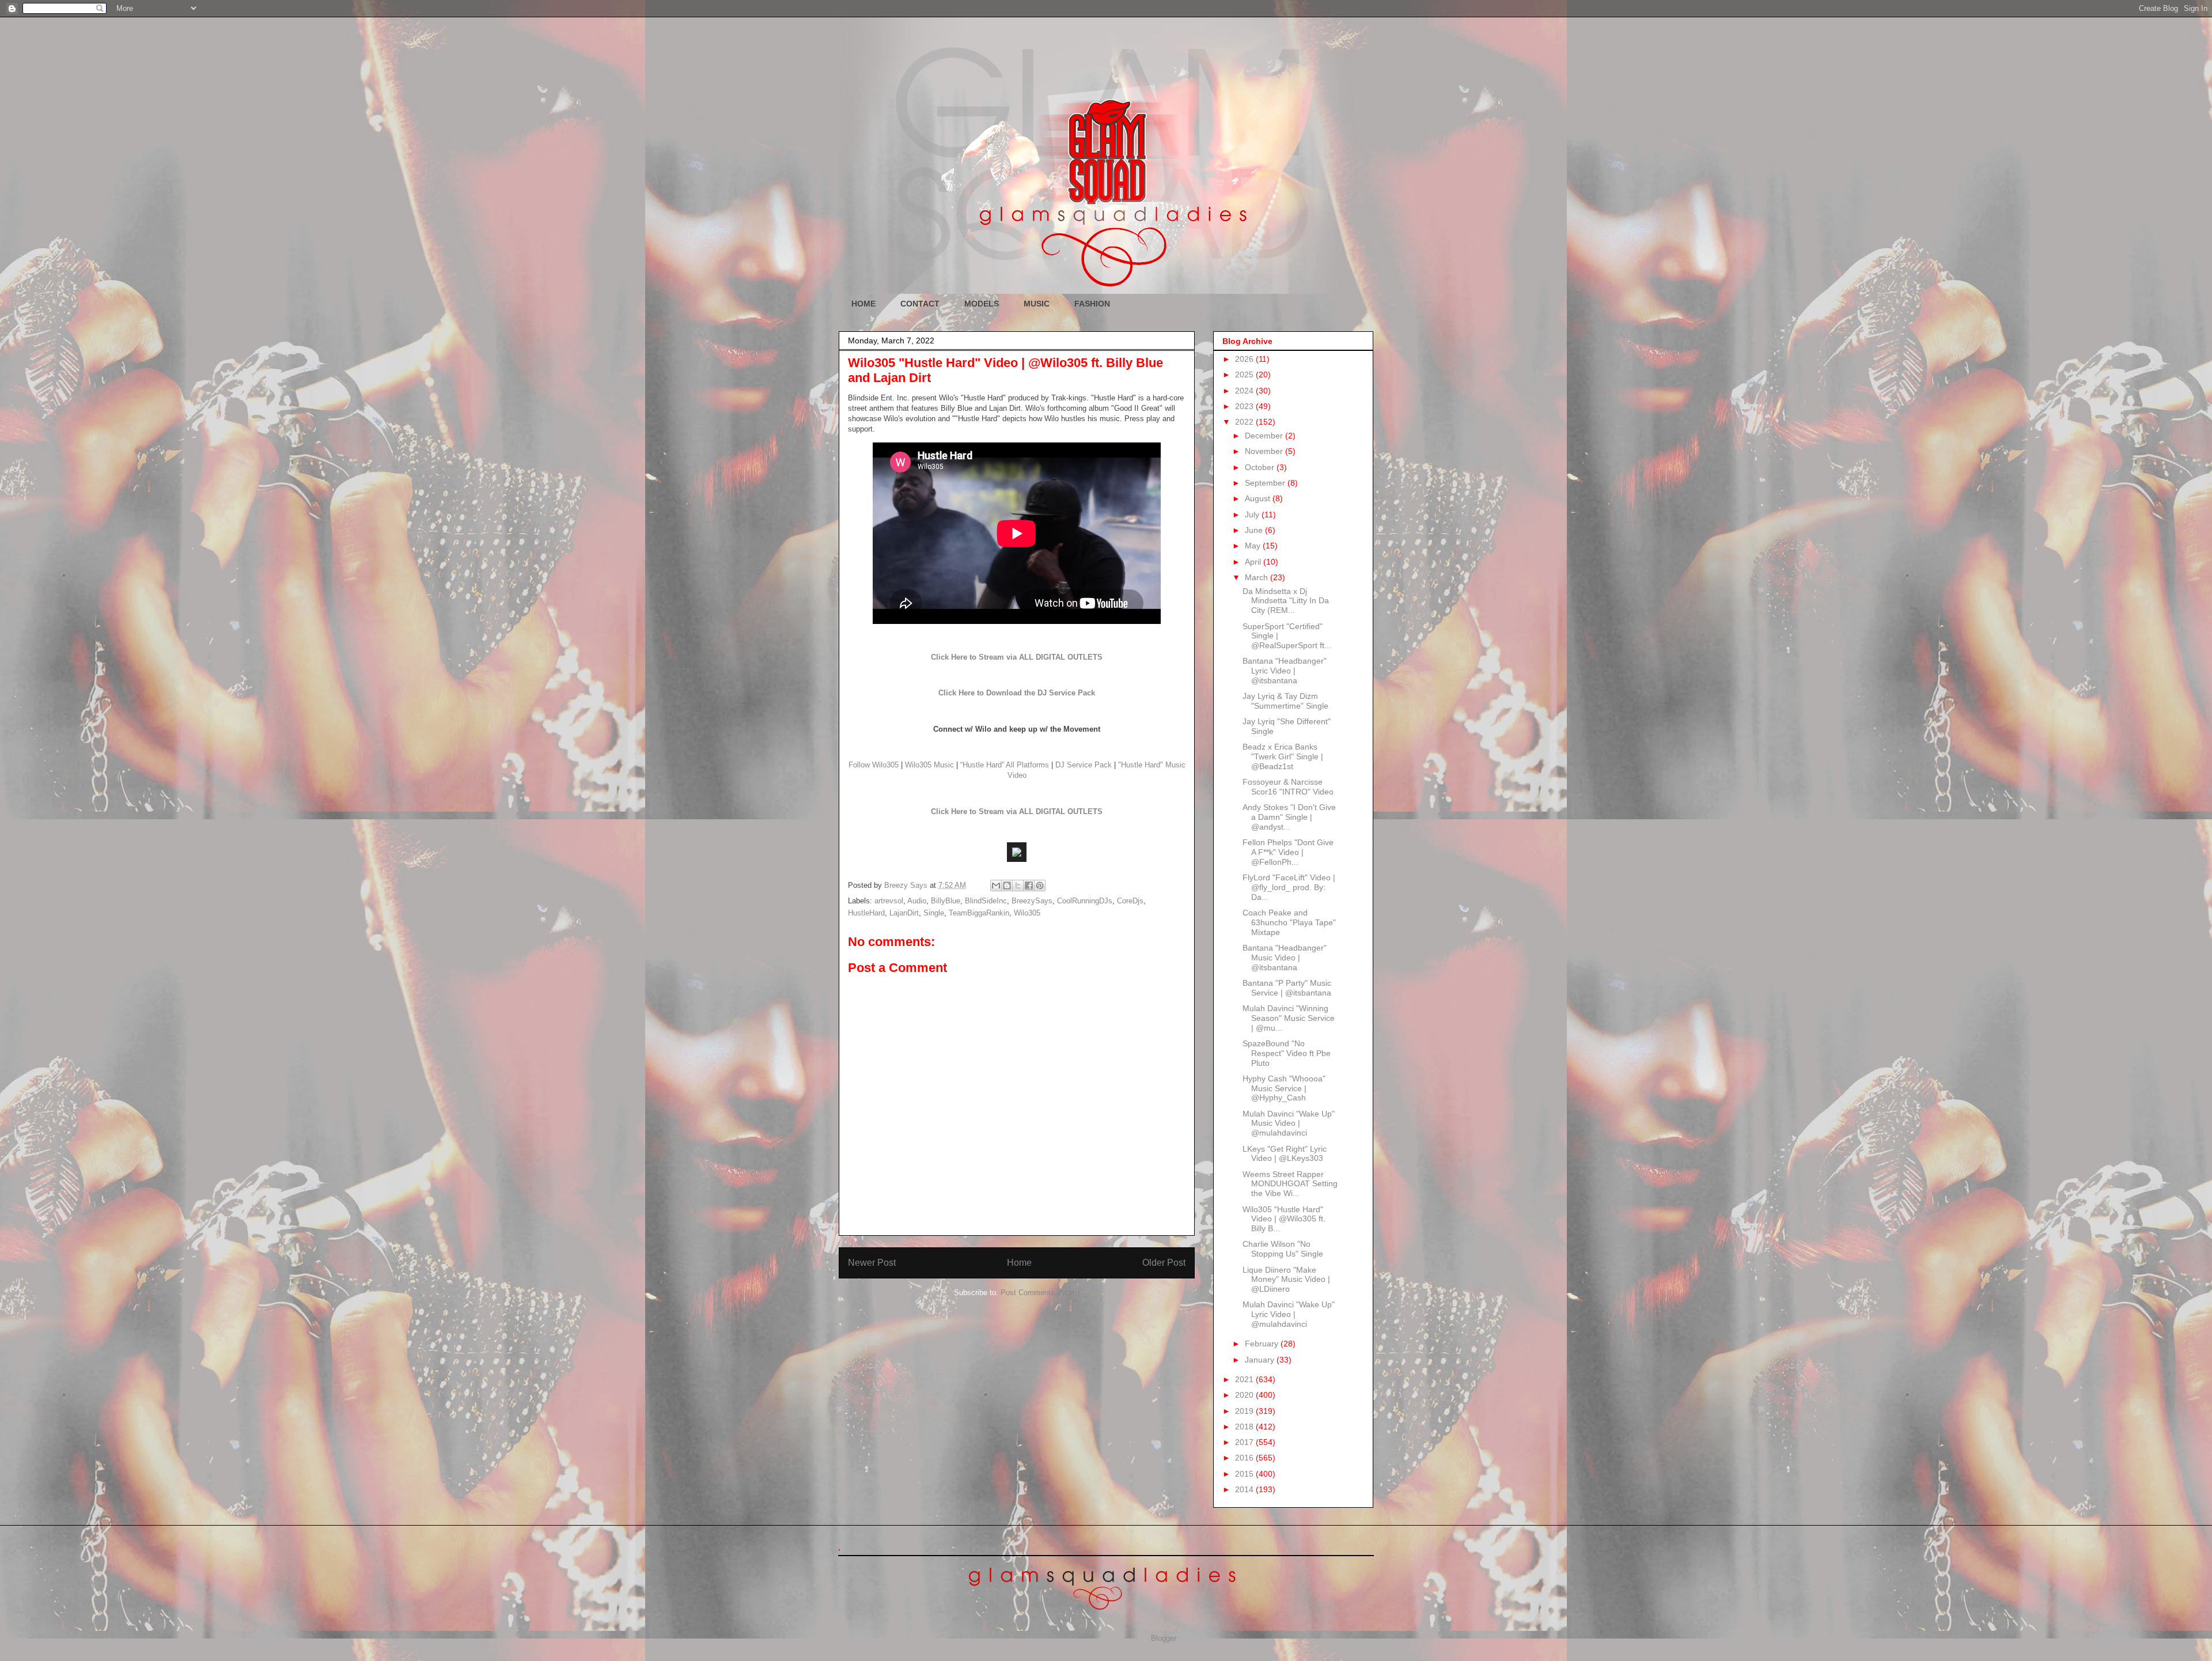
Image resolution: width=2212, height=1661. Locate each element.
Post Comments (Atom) (1040, 1293)
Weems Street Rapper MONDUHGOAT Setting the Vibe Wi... (1290, 1184)
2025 (1245, 374)
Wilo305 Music (929, 765)
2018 (1245, 1427)
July (1253, 514)
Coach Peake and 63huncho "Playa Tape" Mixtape (1289, 922)
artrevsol (889, 901)
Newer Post (872, 1263)
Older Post (1164, 1263)
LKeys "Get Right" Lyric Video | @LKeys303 (1285, 1154)
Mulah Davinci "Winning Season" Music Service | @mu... (1289, 1018)
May (1254, 546)
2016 (1245, 1458)
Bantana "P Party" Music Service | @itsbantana (1287, 988)
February (1263, 1344)
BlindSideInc (986, 901)
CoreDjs (1130, 901)
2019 (1245, 1411)
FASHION (1092, 304)
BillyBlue (946, 901)
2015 (1245, 1474)
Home (1019, 1263)
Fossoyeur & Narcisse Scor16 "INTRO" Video (1288, 787)
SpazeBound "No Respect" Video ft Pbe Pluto (1287, 1053)
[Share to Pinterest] (1040, 886)
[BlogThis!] (1007, 886)
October (1261, 467)
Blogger (1163, 1638)
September (1266, 483)
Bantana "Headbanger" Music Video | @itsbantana (1285, 958)
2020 (1245, 1395)
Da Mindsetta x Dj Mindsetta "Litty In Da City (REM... (1286, 601)
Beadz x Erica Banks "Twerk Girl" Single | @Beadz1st (1283, 756)
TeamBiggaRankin (979, 913)
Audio (917, 901)
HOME (863, 304)
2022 (1245, 422)
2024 (1245, 391)
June (1255, 530)
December (1265, 436)
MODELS (982, 304)
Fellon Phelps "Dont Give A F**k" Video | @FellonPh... (1288, 852)
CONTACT (920, 304)
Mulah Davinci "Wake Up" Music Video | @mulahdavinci (1289, 1123)
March (1257, 577)
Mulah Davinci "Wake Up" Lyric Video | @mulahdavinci (1289, 1314)
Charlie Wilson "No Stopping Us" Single (1283, 1249)
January (1261, 1360)
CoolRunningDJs (1085, 901)
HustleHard (866, 913)
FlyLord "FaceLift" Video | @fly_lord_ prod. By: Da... (1289, 887)
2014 (1245, 1489)
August (1259, 498)
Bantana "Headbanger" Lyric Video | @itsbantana (1285, 671)
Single (934, 913)
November (1265, 451)
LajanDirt (904, 913)
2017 (1245, 1442)
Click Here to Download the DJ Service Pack (1017, 693)
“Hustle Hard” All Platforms (1005, 765)
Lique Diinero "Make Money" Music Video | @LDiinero (1286, 1280)
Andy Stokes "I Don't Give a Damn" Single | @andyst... (1289, 817)
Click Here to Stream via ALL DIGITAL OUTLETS (1017, 657)
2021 (1245, 1379)
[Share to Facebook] (1029, 886)
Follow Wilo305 (874, 765)
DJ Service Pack (1084, 765)
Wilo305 (1027, 913)
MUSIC (1037, 304)
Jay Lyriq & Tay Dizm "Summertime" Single (1285, 701)
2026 (1245, 359)
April (1254, 562)
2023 (1245, 406)
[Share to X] (1018, 886)
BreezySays (1032, 901)
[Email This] (996, 886)
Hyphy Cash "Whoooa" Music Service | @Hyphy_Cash (1284, 1088)
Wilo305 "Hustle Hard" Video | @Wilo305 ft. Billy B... (1284, 1219)
